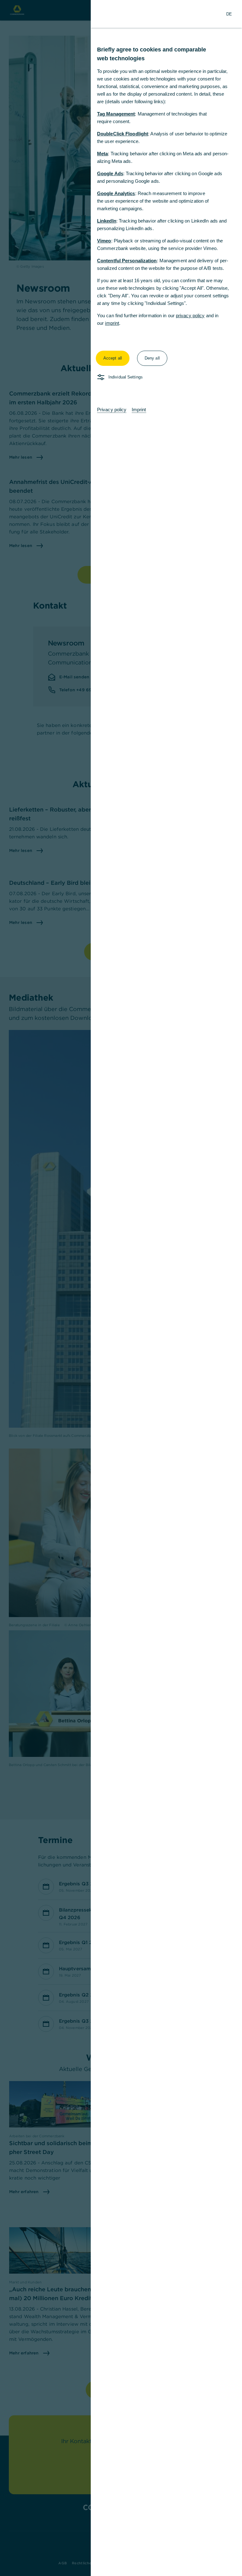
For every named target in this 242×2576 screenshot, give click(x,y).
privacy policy (190, 315)
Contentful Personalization (127, 261)
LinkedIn (107, 221)
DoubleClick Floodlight (123, 134)
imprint (112, 323)
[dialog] (121, 1288)
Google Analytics (116, 193)
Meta (102, 154)
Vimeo (104, 241)
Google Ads (110, 173)
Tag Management (116, 114)
